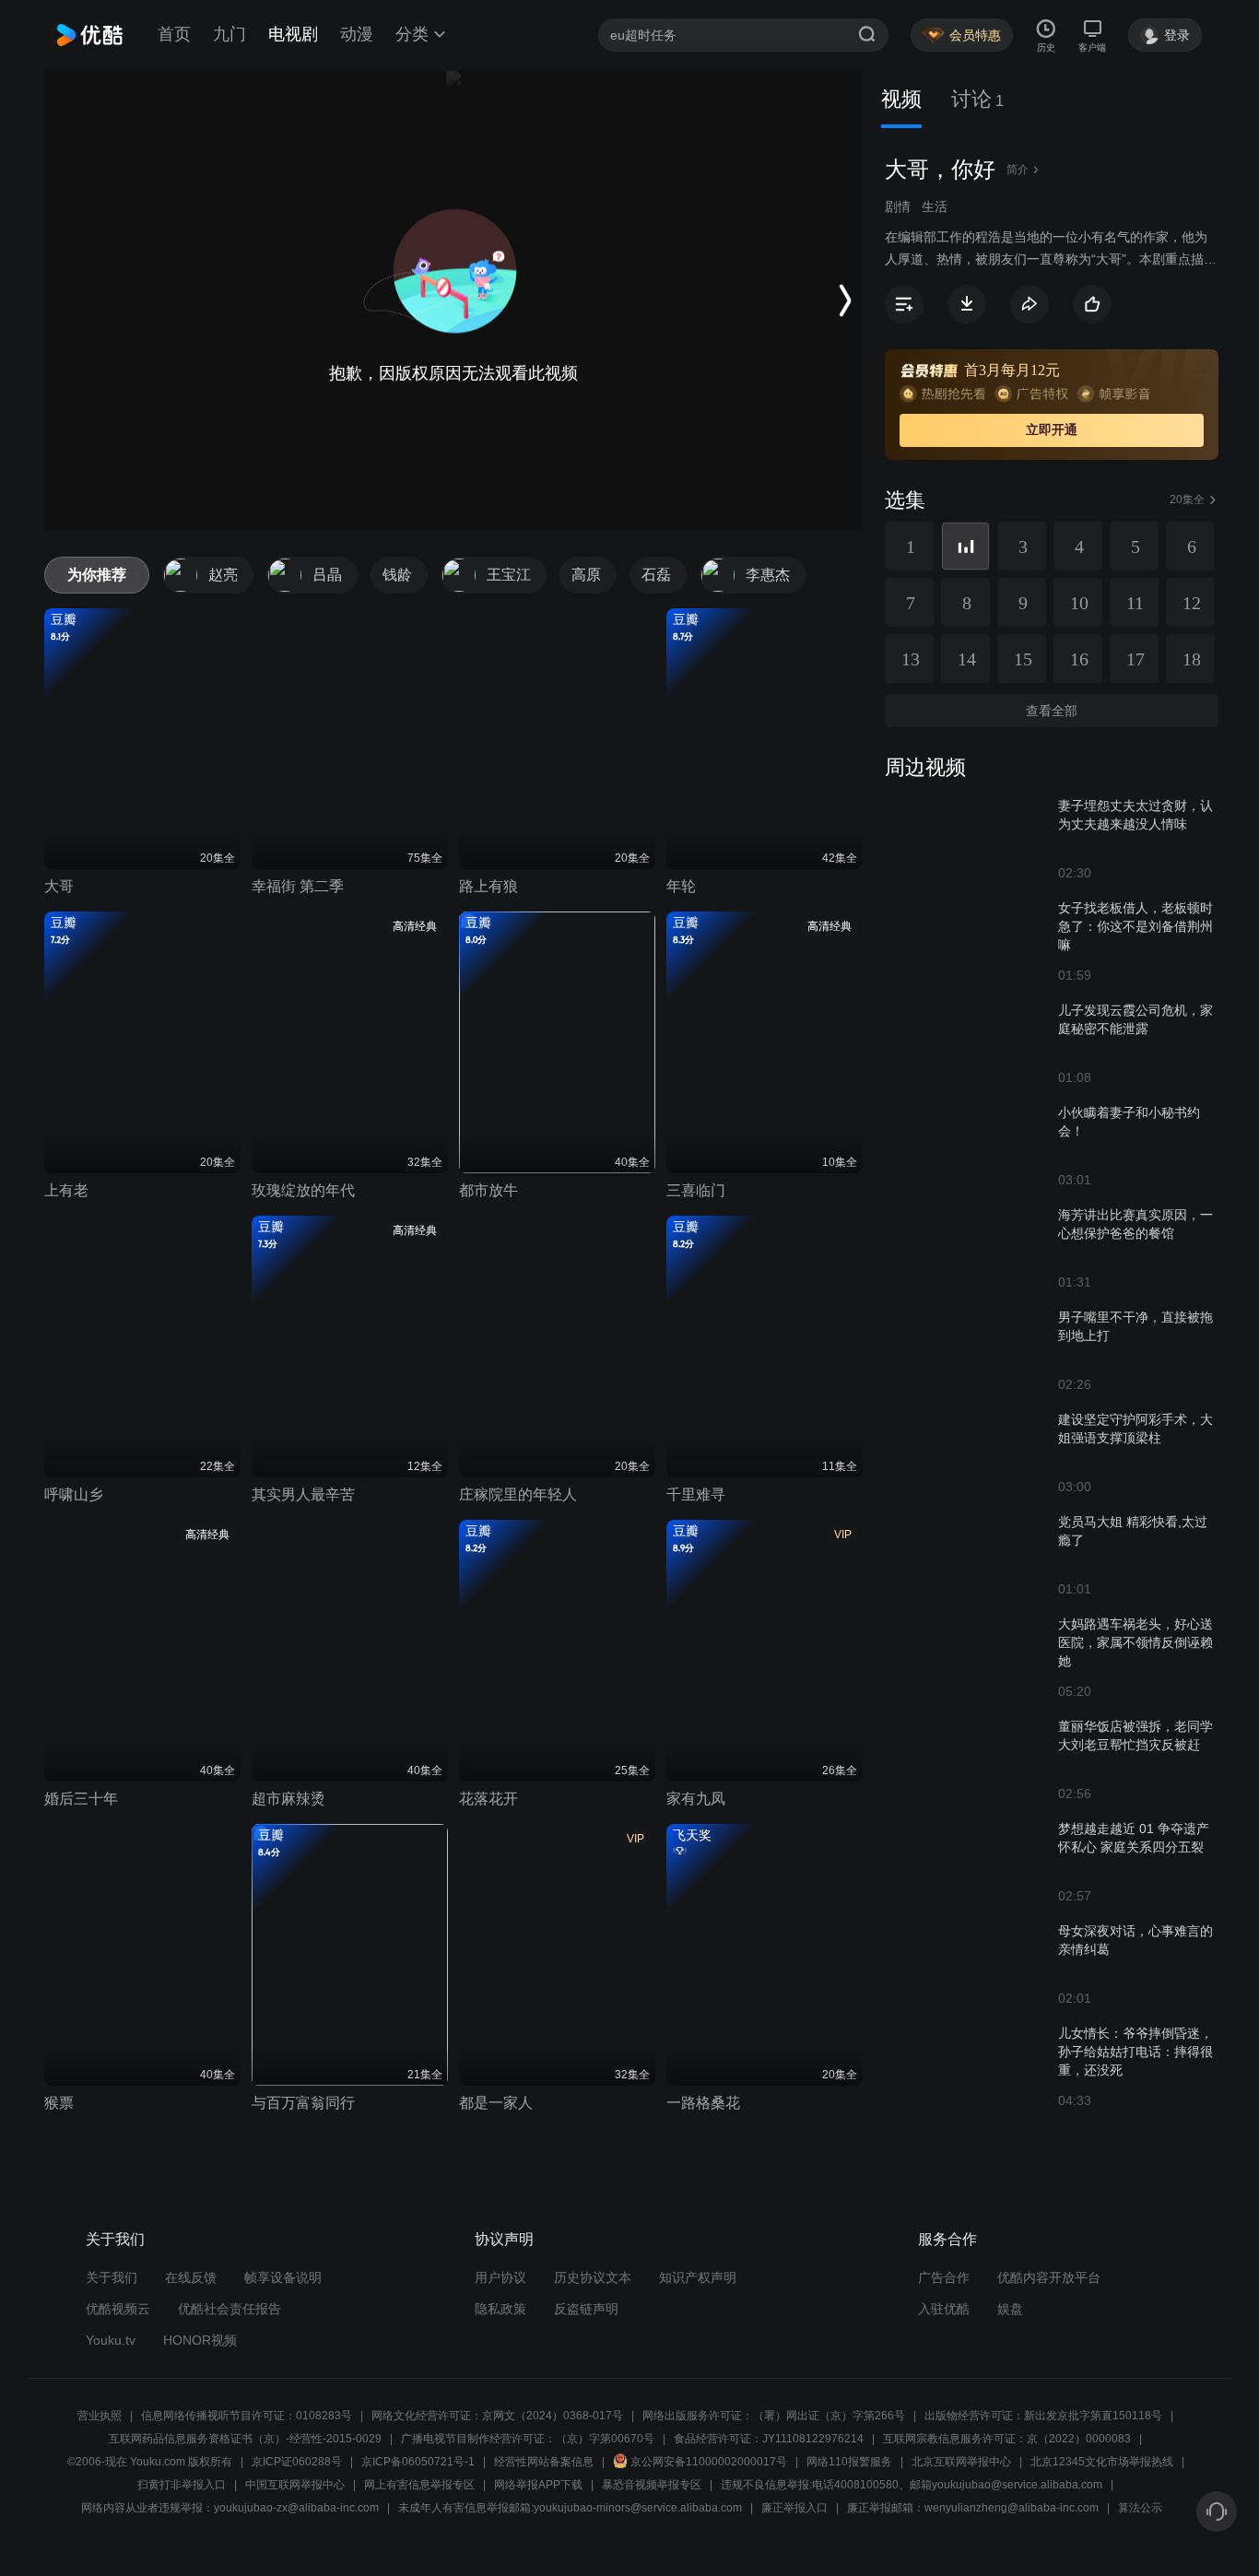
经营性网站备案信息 (544, 2462)
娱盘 (1010, 2309)
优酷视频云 (118, 2309)
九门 (229, 34)
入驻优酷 (944, 2309)
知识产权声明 (698, 2277)
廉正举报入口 (794, 2508)
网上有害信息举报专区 (419, 2485)
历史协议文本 (593, 2277)
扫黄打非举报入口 (182, 2485)
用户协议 (500, 2277)
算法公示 (1140, 2508)
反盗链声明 (586, 2309)
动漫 (357, 34)
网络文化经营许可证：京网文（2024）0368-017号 (497, 2416)
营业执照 (100, 2416)
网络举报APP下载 (538, 2485)
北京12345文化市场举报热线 (1102, 2462)
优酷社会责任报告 (229, 2309)
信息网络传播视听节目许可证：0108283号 (247, 2416)
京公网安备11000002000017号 (709, 2462)
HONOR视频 (200, 2340)
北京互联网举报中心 (961, 2462)
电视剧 (293, 34)
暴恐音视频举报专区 (652, 2485)
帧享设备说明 (283, 2277)
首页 (174, 34)
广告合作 (944, 2277)
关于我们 (112, 2277)
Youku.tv (111, 2340)
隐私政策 (500, 2309)
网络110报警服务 (849, 2462)
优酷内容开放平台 (1049, 2277)
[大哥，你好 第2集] (965, 546)
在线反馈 (191, 2277)
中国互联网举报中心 (295, 2485)
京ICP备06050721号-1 (418, 2462)
